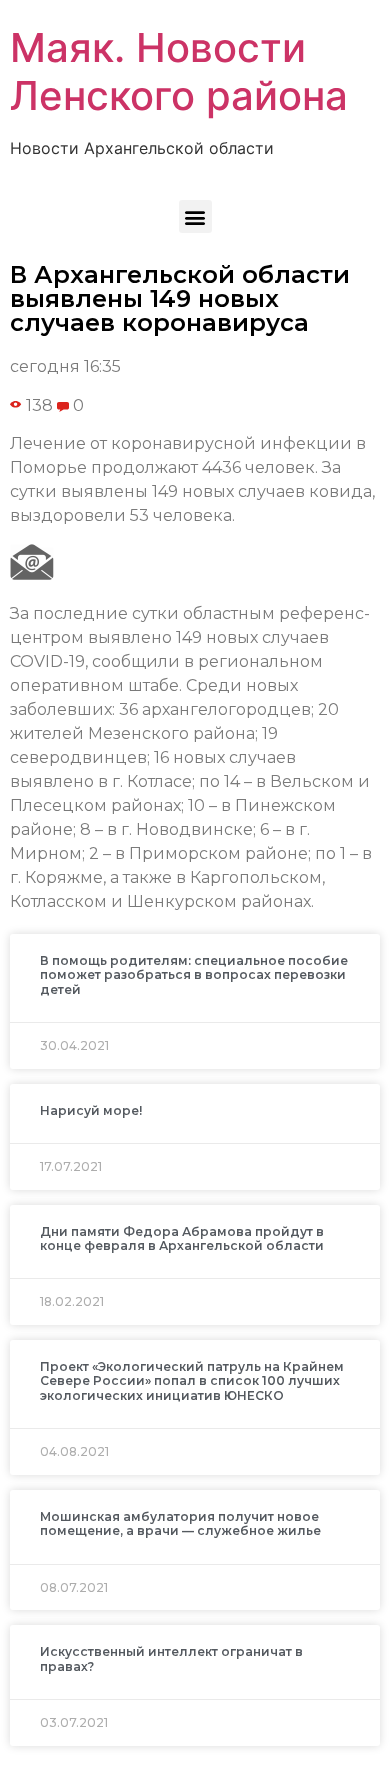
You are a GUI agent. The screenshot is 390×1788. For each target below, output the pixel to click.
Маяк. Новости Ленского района (179, 71)
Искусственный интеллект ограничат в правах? (171, 1658)
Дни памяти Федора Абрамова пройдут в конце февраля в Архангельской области (182, 1238)
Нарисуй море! (91, 1110)
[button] (195, 216)
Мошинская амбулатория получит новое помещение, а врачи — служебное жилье (180, 1523)
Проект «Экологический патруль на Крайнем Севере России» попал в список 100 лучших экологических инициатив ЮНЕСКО (192, 1381)
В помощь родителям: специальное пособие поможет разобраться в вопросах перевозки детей (194, 975)
